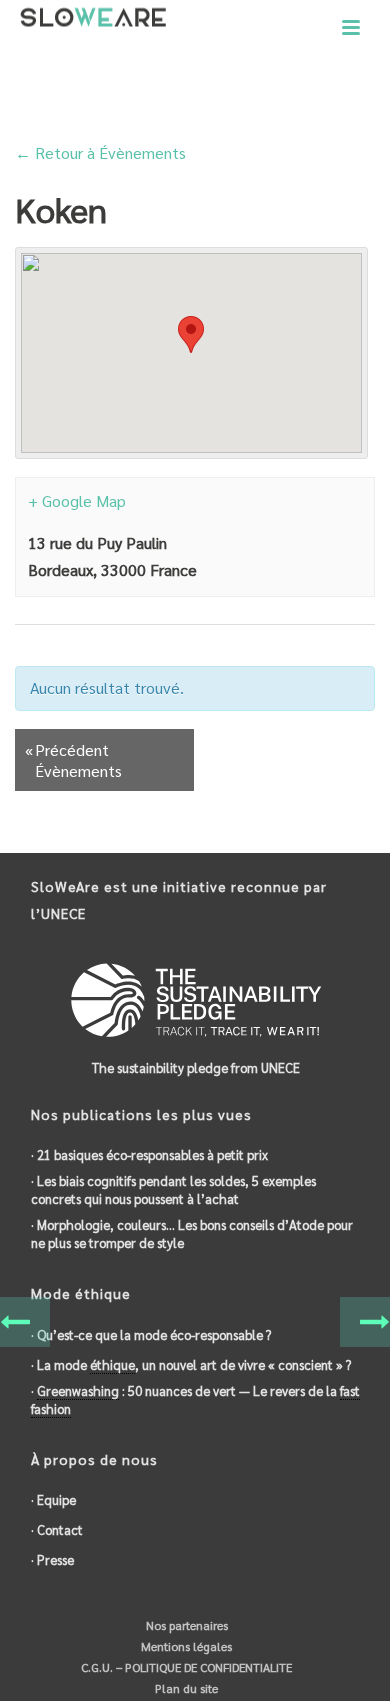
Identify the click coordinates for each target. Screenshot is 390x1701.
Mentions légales (185, 1646)
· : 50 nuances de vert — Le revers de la (195, 1399)
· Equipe (53, 1499)
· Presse (52, 1559)
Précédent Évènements (73, 760)
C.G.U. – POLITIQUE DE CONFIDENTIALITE (185, 1667)
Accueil (171, 100)
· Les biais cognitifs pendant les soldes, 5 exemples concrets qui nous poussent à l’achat (173, 1189)
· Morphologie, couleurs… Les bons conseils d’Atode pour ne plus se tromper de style (192, 1233)
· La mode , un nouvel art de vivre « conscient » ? (191, 1364)
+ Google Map (77, 500)
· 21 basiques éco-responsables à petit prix (149, 1154)
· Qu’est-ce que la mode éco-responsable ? (151, 1334)
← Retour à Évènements (100, 152)
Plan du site (185, 1688)
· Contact (57, 1529)
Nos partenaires (185, 1625)
